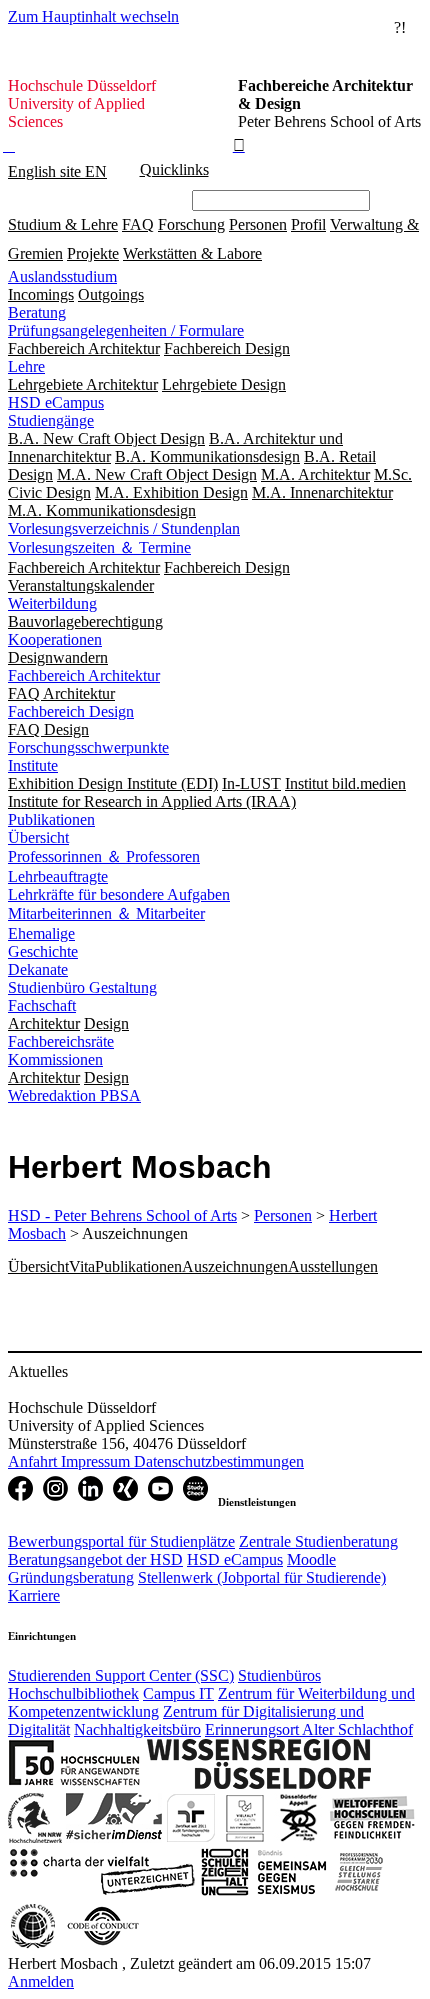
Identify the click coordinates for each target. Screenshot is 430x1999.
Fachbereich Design (71, 711)
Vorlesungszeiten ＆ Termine (99, 547)
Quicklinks (174, 169)
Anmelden (41, 1981)
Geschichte (43, 951)
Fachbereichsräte (61, 1041)
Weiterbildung (52, 603)
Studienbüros (279, 1675)
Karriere (34, 1595)
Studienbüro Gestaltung (82, 987)
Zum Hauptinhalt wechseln (93, 16)
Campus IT (178, 1693)
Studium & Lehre (63, 224)
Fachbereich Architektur (84, 675)
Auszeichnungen (235, 1266)
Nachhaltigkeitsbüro (137, 1729)
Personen (258, 224)
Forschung (191, 224)
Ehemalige (41, 933)
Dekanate (38, 969)
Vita (82, 1266)
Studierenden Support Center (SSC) (121, 1675)
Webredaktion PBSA (74, 1095)
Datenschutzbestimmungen (219, 1461)
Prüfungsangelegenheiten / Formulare (126, 330)
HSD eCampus (56, 402)
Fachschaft (42, 1005)
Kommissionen (55, 1059)
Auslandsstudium (62, 276)
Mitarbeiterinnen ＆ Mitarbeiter (106, 913)
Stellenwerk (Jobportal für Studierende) (262, 1577)
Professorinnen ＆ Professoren (104, 856)
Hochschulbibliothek (73, 1693)
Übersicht (38, 837)
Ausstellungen (333, 1266)
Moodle (311, 1559)
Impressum (97, 1461)
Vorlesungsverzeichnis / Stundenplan (124, 528)
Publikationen (51, 819)
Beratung (37, 312)
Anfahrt (34, 1461)
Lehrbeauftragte (58, 876)
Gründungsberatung (71, 1577)
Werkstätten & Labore (192, 253)
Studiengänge (51, 420)
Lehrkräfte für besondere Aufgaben (119, 894)
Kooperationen (55, 639)
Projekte (93, 253)
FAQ (138, 224)
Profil (308, 224)
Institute (33, 765)
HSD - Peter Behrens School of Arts (122, 1215)
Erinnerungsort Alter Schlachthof (309, 1729)
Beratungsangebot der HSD (95, 1559)
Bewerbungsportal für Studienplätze (121, 1541)
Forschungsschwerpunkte (88, 747)
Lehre (26, 366)
